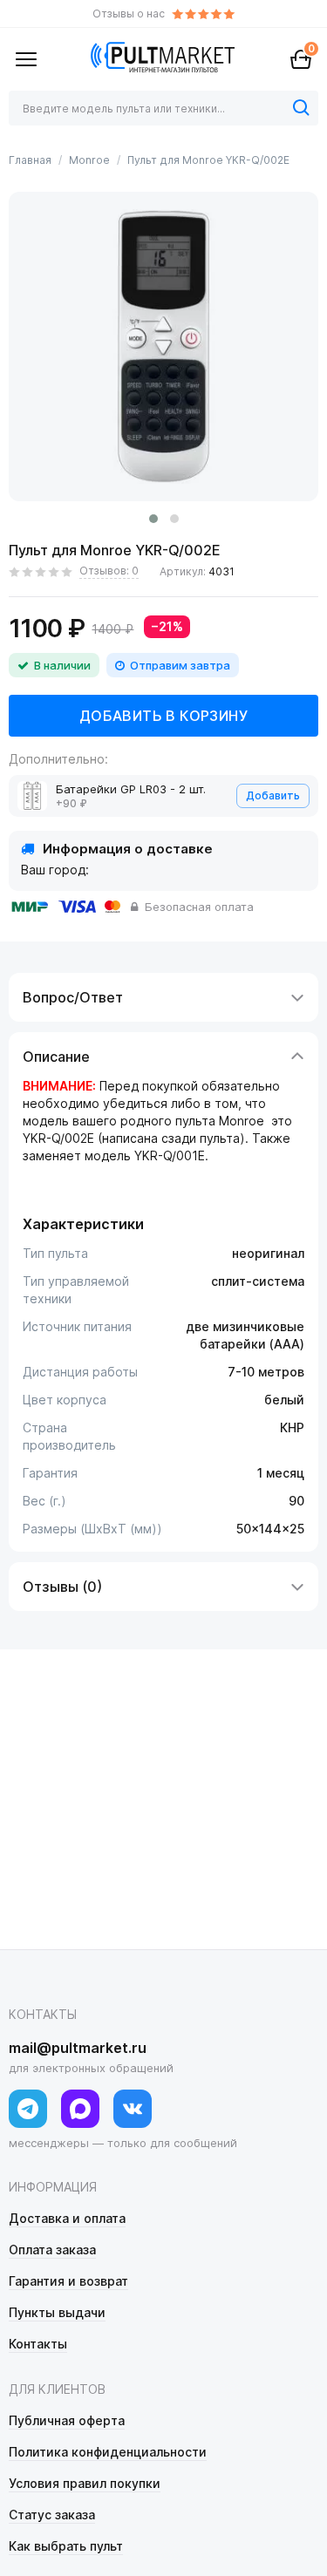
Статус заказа (52, 2515)
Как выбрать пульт (66, 2546)
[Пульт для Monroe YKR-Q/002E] (163, 347)
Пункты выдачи (57, 2312)
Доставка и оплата (67, 2218)
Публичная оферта (67, 2420)
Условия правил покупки (85, 2483)
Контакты (38, 2344)
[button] (153, 519)
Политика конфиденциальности (108, 2452)
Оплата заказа (52, 2250)
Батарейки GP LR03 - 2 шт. (131, 789)
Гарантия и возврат (68, 2281)
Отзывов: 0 (109, 571)
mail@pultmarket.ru (78, 2048)
